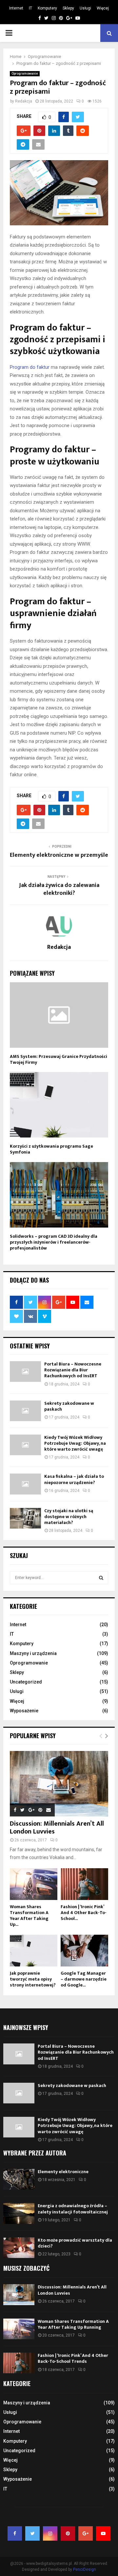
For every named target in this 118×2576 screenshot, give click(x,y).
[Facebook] (15, 2533)
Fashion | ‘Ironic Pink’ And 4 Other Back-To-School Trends (73, 2358)
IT (30, 8)
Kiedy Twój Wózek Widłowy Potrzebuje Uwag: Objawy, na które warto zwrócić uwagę (75, 1443)
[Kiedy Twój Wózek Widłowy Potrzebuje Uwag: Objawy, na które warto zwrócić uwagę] (25, 1445)
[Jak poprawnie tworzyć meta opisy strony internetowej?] (34, 1951)
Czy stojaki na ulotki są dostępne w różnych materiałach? (69, 1517)
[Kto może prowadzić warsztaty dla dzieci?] (19, 2248)
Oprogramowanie (25, 74)
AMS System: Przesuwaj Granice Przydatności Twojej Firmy (59, 1059)
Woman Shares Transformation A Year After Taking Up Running (73, 2324)
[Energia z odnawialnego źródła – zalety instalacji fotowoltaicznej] (19, 2213)
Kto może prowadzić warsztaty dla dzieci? (75, 2243)
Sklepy (68, 8)
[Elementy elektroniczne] (19, 2179)
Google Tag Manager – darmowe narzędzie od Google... (84, 1979)
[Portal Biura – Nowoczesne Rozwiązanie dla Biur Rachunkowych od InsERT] (25, 1372)
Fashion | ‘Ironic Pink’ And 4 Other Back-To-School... (84, 1913)
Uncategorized (26, 1682)
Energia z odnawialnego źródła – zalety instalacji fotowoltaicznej (73, 2209)
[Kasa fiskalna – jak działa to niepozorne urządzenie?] (25, 1484)
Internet (16, 8)
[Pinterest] (68, 2533)
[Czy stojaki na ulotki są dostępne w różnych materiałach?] (25, 1518)
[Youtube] (103, 2533)
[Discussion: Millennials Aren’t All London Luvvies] (59, 1784)
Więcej (103, 8)
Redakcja (24, 101)
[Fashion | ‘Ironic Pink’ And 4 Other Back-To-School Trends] (84, 1884)
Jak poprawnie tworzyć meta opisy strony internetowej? (33, 1979)
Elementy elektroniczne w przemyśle (59, 855)
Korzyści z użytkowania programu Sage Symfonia (51, 1149)
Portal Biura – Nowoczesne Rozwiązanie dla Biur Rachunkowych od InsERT (73, 1370)
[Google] (86, 2533)
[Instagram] (50, 2533)
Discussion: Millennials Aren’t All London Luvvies (57, 1828)
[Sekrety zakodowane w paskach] (25, 1411)
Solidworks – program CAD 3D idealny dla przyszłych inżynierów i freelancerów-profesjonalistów (54, 1242)
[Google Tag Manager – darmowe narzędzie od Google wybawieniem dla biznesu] (84, 1951)
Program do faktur (30, 367)
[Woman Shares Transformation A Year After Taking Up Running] (34, 1884)
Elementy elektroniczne (63, 2172)
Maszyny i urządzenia (33, 1653)
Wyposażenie (24, 1711)
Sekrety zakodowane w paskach (69, 1406)
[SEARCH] (101, 1578)
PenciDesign (85, 2569)
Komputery (47, 8)
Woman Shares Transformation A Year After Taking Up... (29, 1916)
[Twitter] (32, 2533)
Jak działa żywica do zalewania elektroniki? (59, 889)
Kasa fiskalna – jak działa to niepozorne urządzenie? (74, 1479)
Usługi (85, 8)
